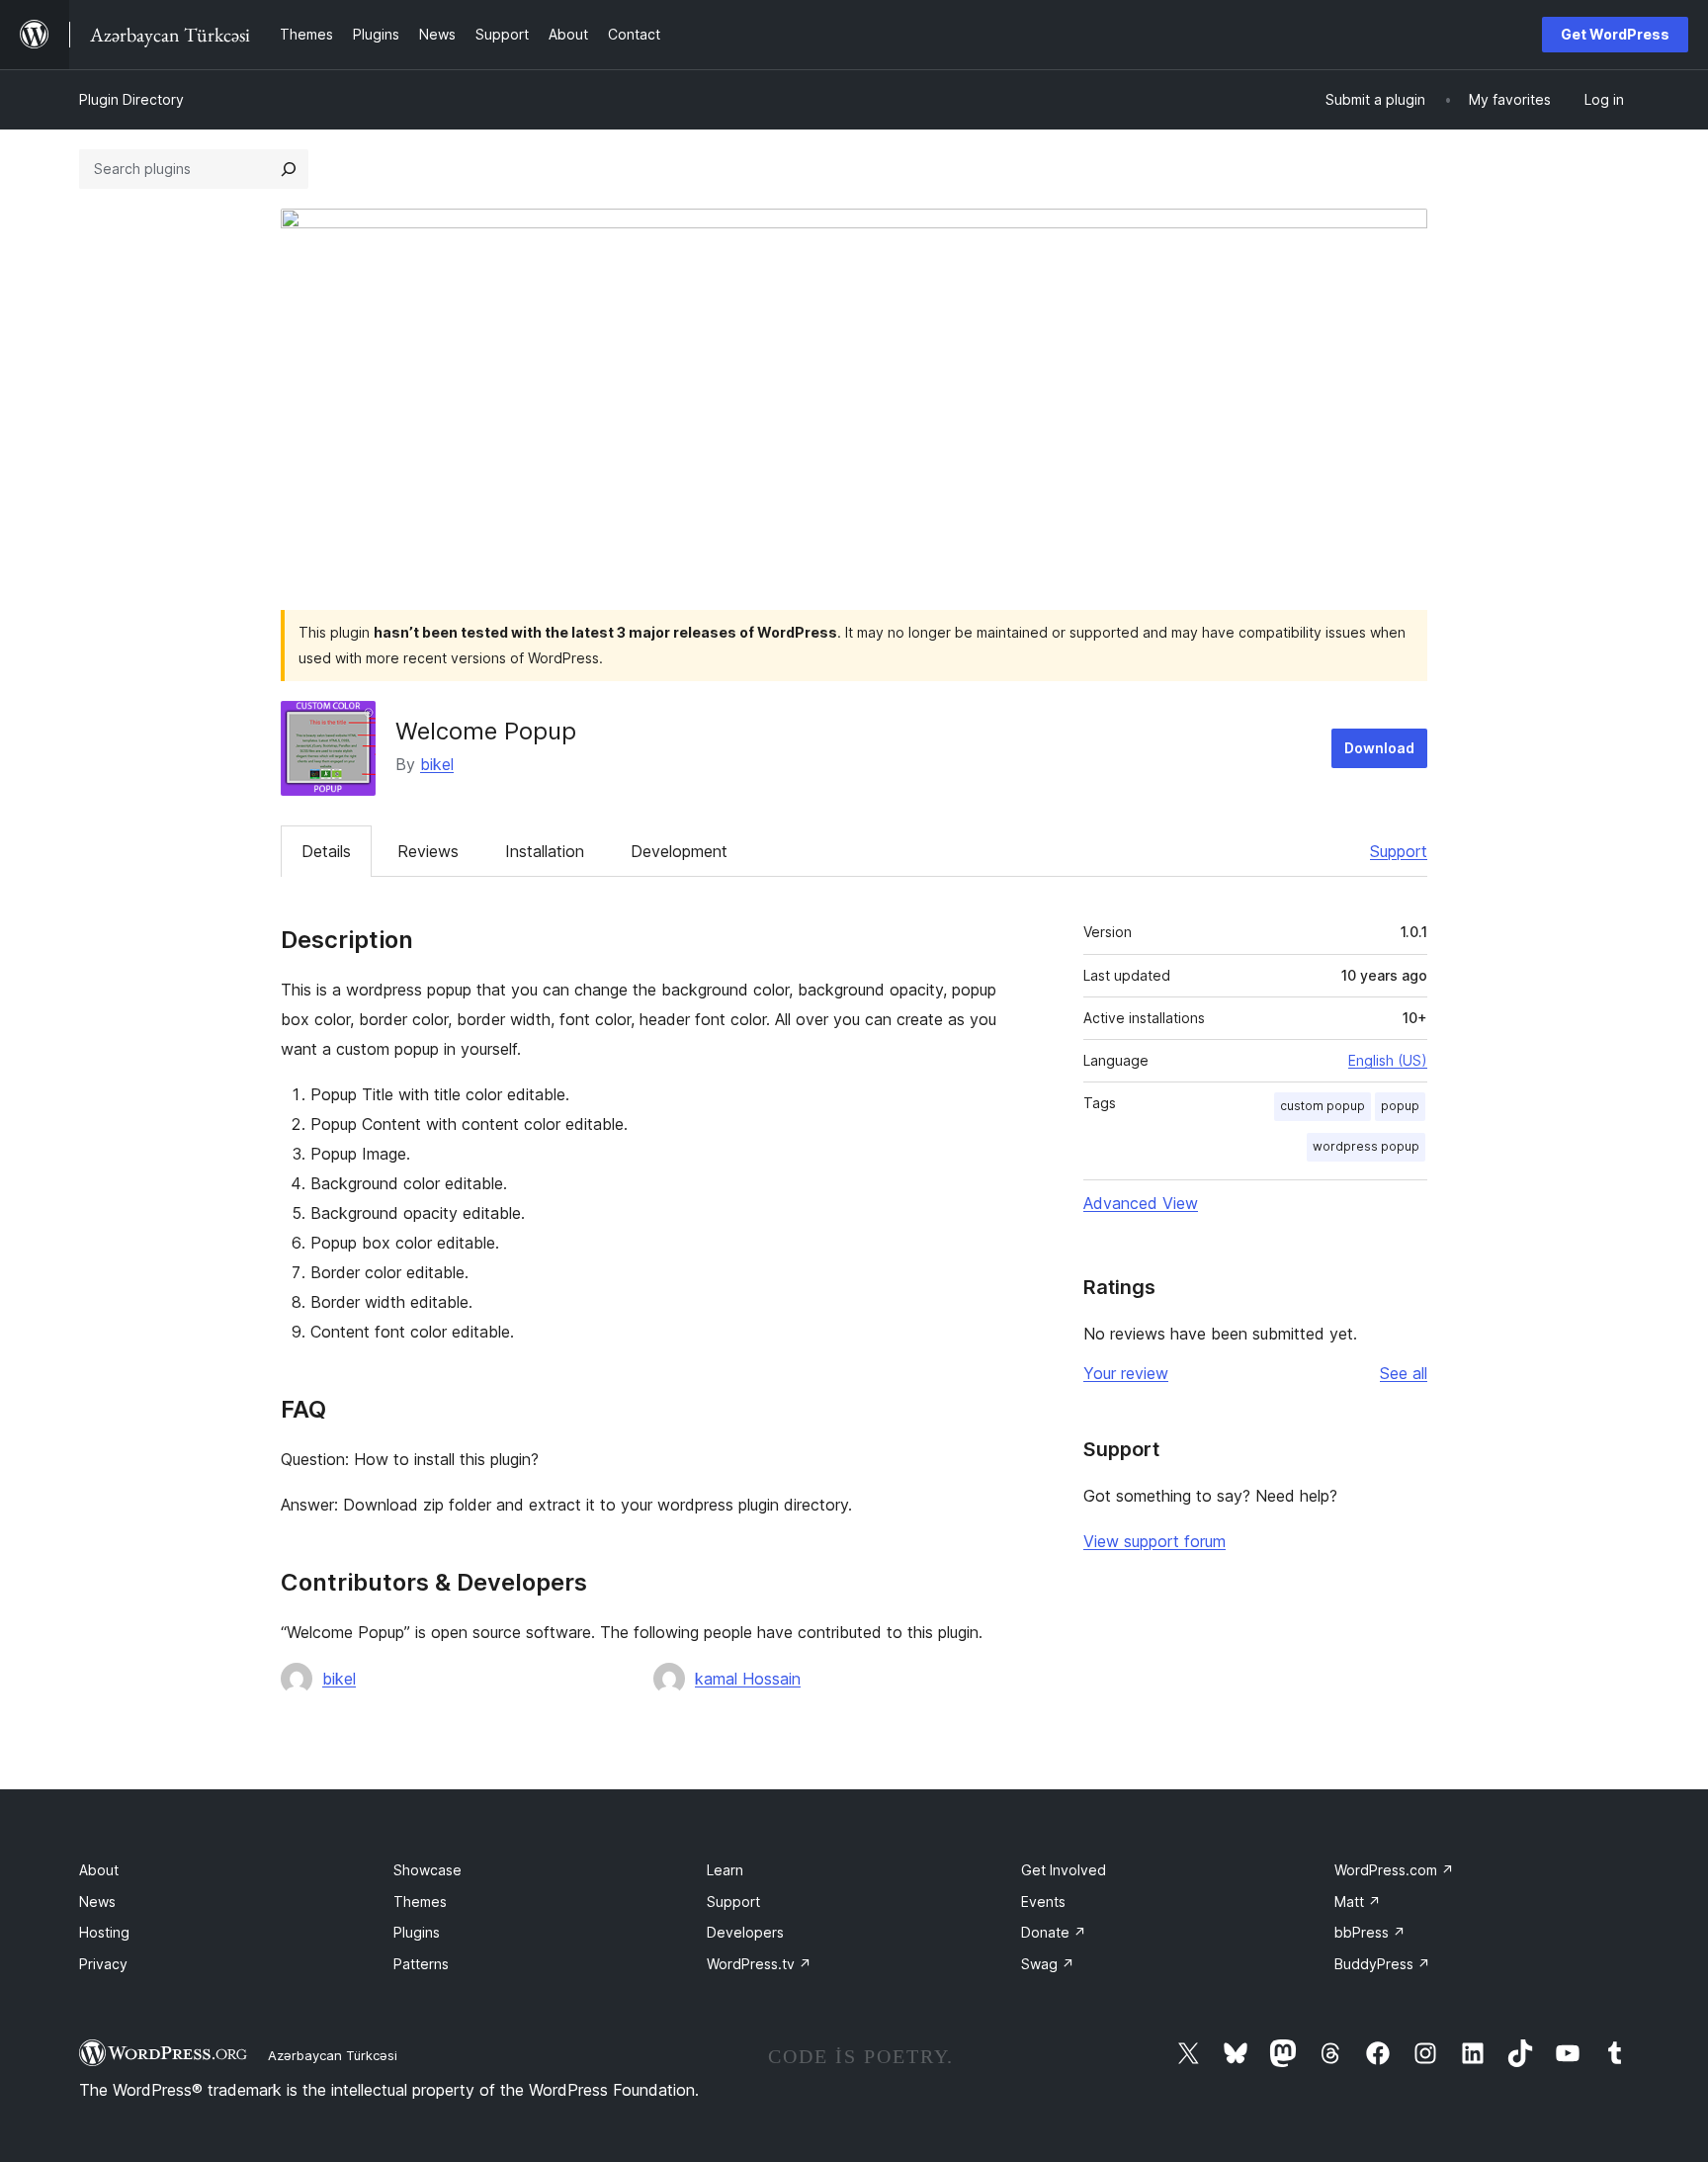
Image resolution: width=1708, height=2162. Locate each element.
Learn (725, 1870)
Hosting (104, 1932)
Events (1043, 1902)
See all (1404, 1373)
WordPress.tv (759, 1964)
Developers (745, 1932)
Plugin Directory (131, 99)
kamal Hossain (748, 1679)
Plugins (417, 1932)
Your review (1126, 1373)
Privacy (103, 1964)
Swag (1048, 1964)
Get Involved (1064, 1870)
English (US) (1388, 1060)
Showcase (427, 1870)
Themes (420, 1902)
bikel (437, 764)
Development (679, 851)
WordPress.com (1394, 1870)
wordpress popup (1366, 1146)
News (97, 1902)
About (99, 1870)
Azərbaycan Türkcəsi (333, 2055)
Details (326, 851)
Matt (1358, 1902)
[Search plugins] (289, 169)
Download (1379, 748)
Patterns (421, 1964)
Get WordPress (1615, 34)
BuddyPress (1382, 1964)
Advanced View (1141, 1203)
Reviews (428, 851)
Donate (1054, 1932)
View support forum (1154, 1541)
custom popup (1323, 1106)
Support (1399, 851)
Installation (545, 851)
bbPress (1370, 1932)
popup (1400, 1106)
